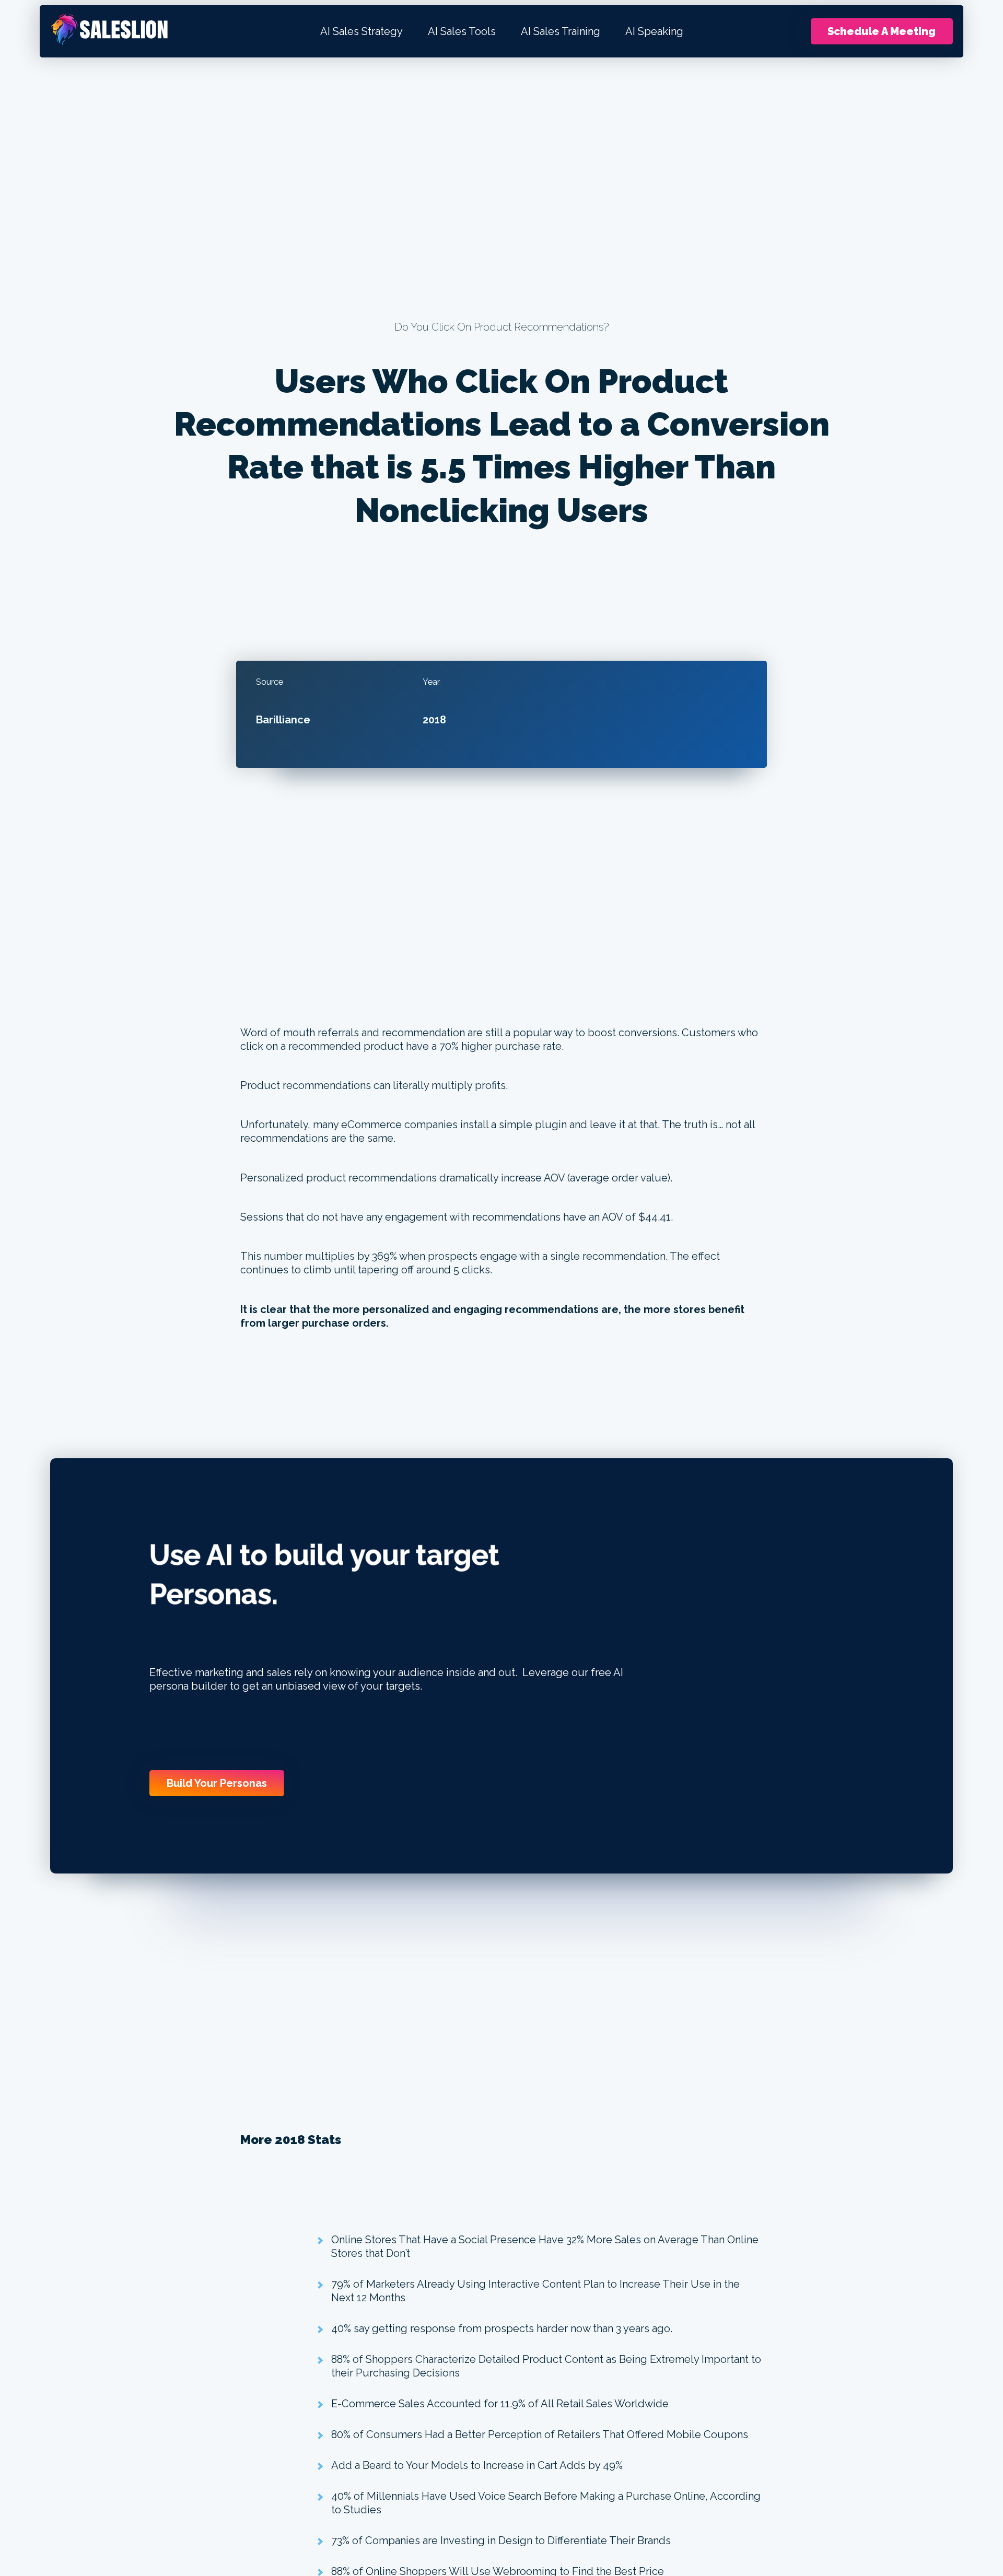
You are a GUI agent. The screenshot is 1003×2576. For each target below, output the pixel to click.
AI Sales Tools (462, 31)
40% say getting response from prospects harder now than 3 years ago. (502, 2328)
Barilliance (283, 720)
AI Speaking (654, 31)
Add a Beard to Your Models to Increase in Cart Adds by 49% (477, 2465)
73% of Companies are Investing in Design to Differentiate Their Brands (501, 2540)
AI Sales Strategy (361, 31)
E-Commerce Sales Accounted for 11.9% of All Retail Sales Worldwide (500, 2404)
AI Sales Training (561, 31)
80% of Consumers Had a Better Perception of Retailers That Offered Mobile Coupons (540, 2434)
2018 (434, 720)
